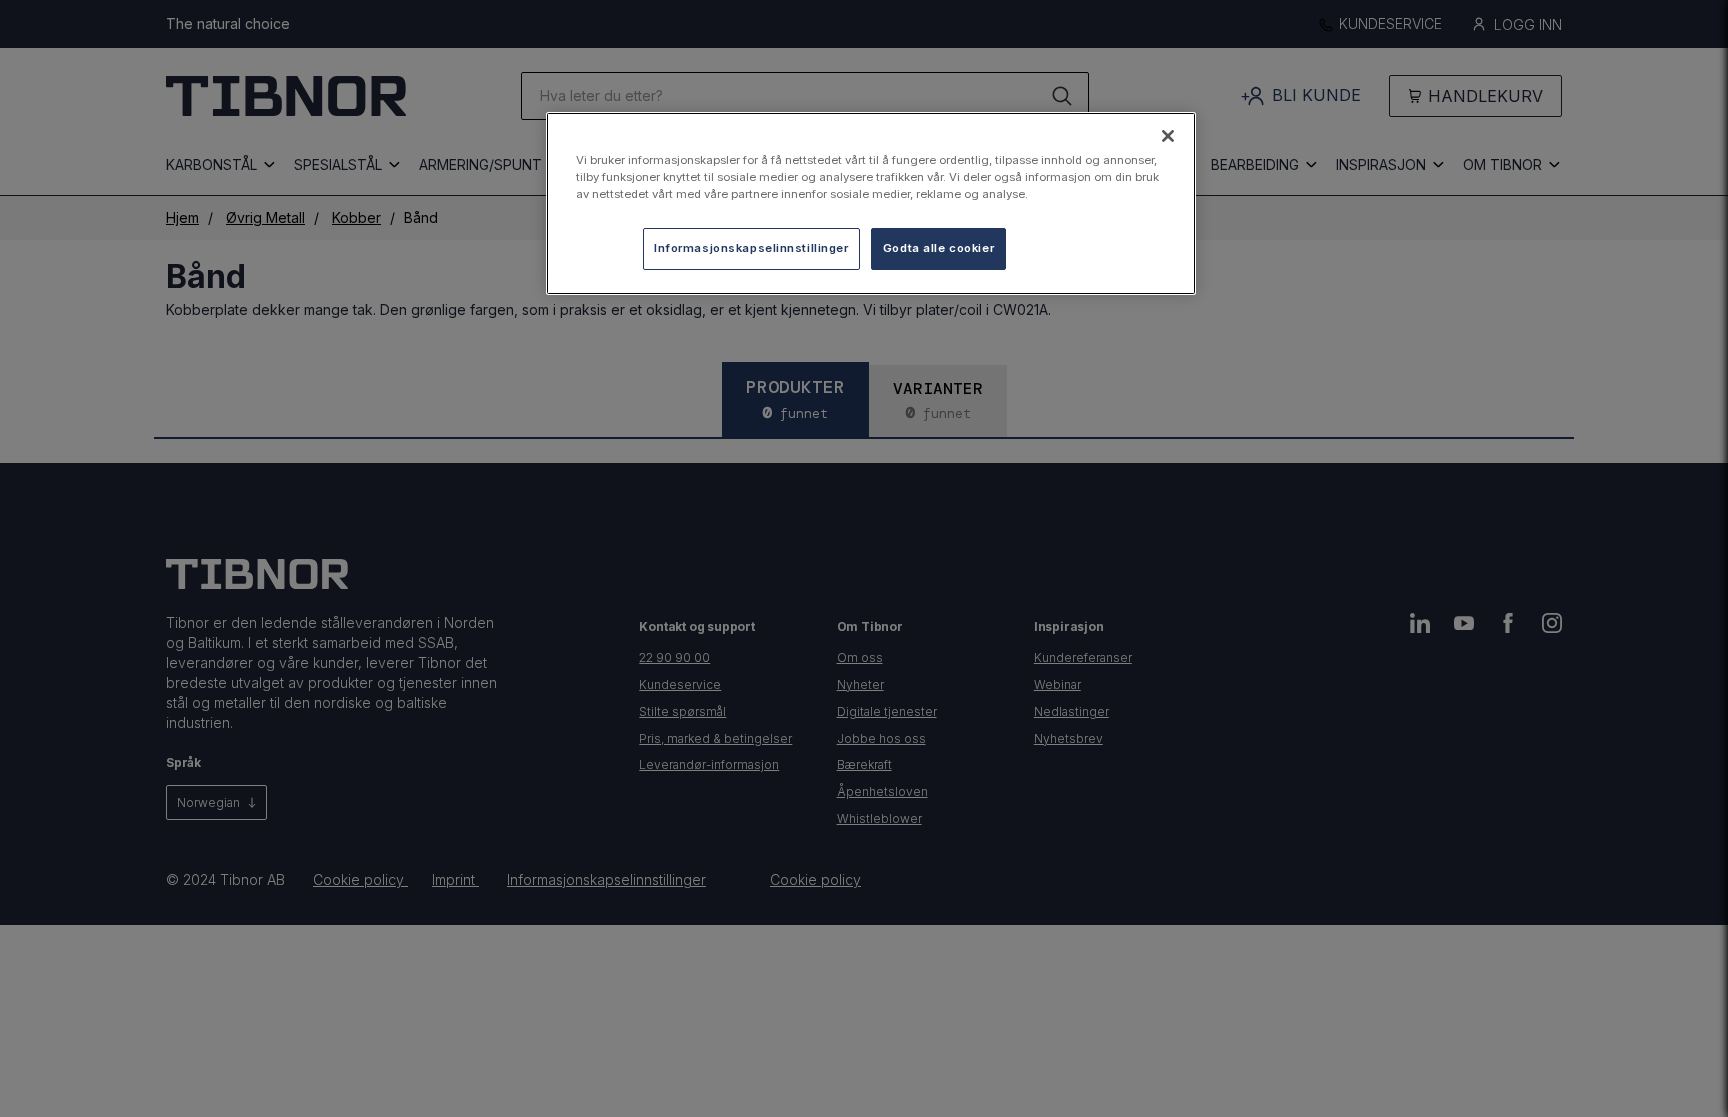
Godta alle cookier (938, 248)
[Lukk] (1168, 136)
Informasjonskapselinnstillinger (751, 248)
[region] (871, 203)
